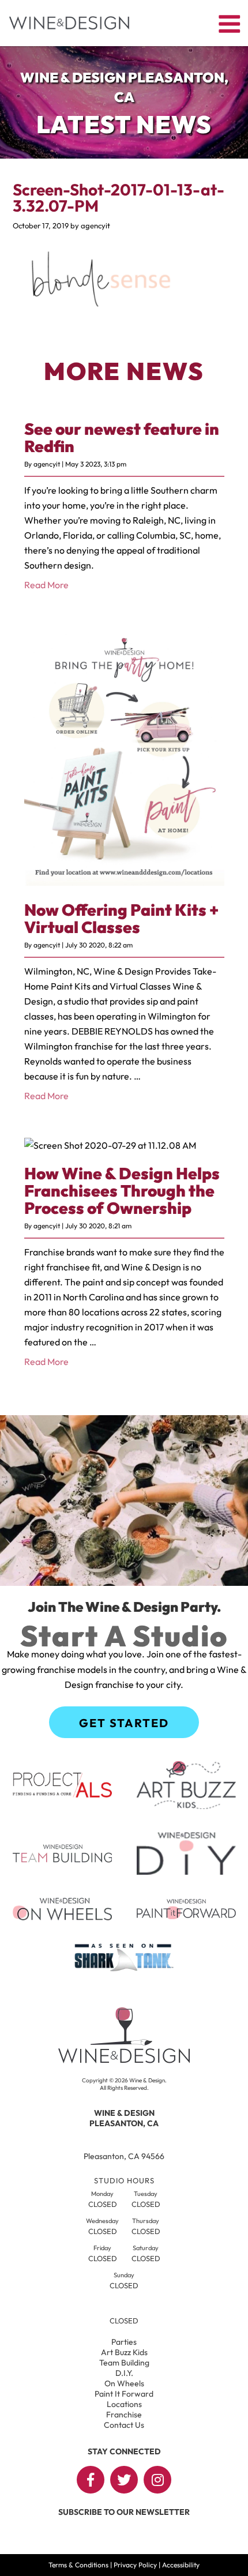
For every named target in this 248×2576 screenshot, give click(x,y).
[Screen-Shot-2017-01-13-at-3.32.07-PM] (99, 314)
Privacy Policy (135, 2565)
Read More (46, 585)
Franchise (124, 2415)
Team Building (124, 2363)
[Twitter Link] (124, 2480)
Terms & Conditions (78, 2565)
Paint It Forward (124, 2394)
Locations (124, 2404)
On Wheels (124, 2383)
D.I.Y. (124, 2373)
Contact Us (124, 2425)
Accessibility (181, 2565)
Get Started (124, 1723)
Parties (124, 2342)
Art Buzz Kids (124, 2352)
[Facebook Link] (91, 2480)
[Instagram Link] (157, 2480)
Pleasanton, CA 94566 (124, 2156)
